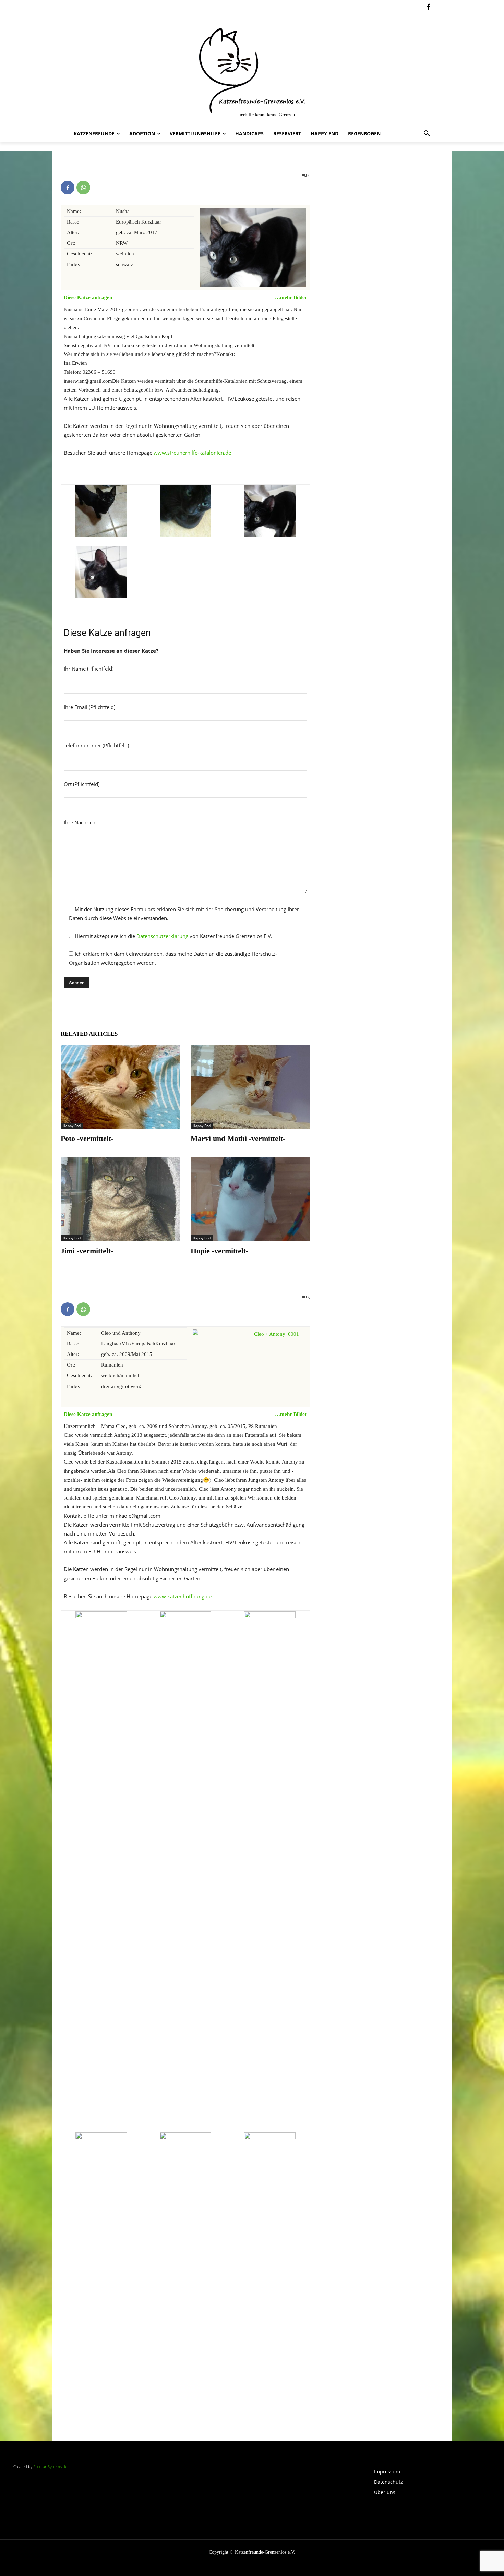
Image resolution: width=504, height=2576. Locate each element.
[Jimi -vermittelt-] (121, 1199)
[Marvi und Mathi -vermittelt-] (250, 1086)
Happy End (72, 1126)
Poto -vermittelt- (87, 1138)
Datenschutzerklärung (162, 936)
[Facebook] (428, 8)
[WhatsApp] (83, 188)
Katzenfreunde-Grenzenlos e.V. (265, 2552)
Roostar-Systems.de (50, 2466)
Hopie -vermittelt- (219, 1251)
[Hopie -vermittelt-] (250, 1199)
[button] (427, 134)
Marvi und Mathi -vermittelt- (238, 1138)
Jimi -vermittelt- (87, 1251)
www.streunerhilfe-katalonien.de (192, 453)
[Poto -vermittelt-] (121, 1086)
